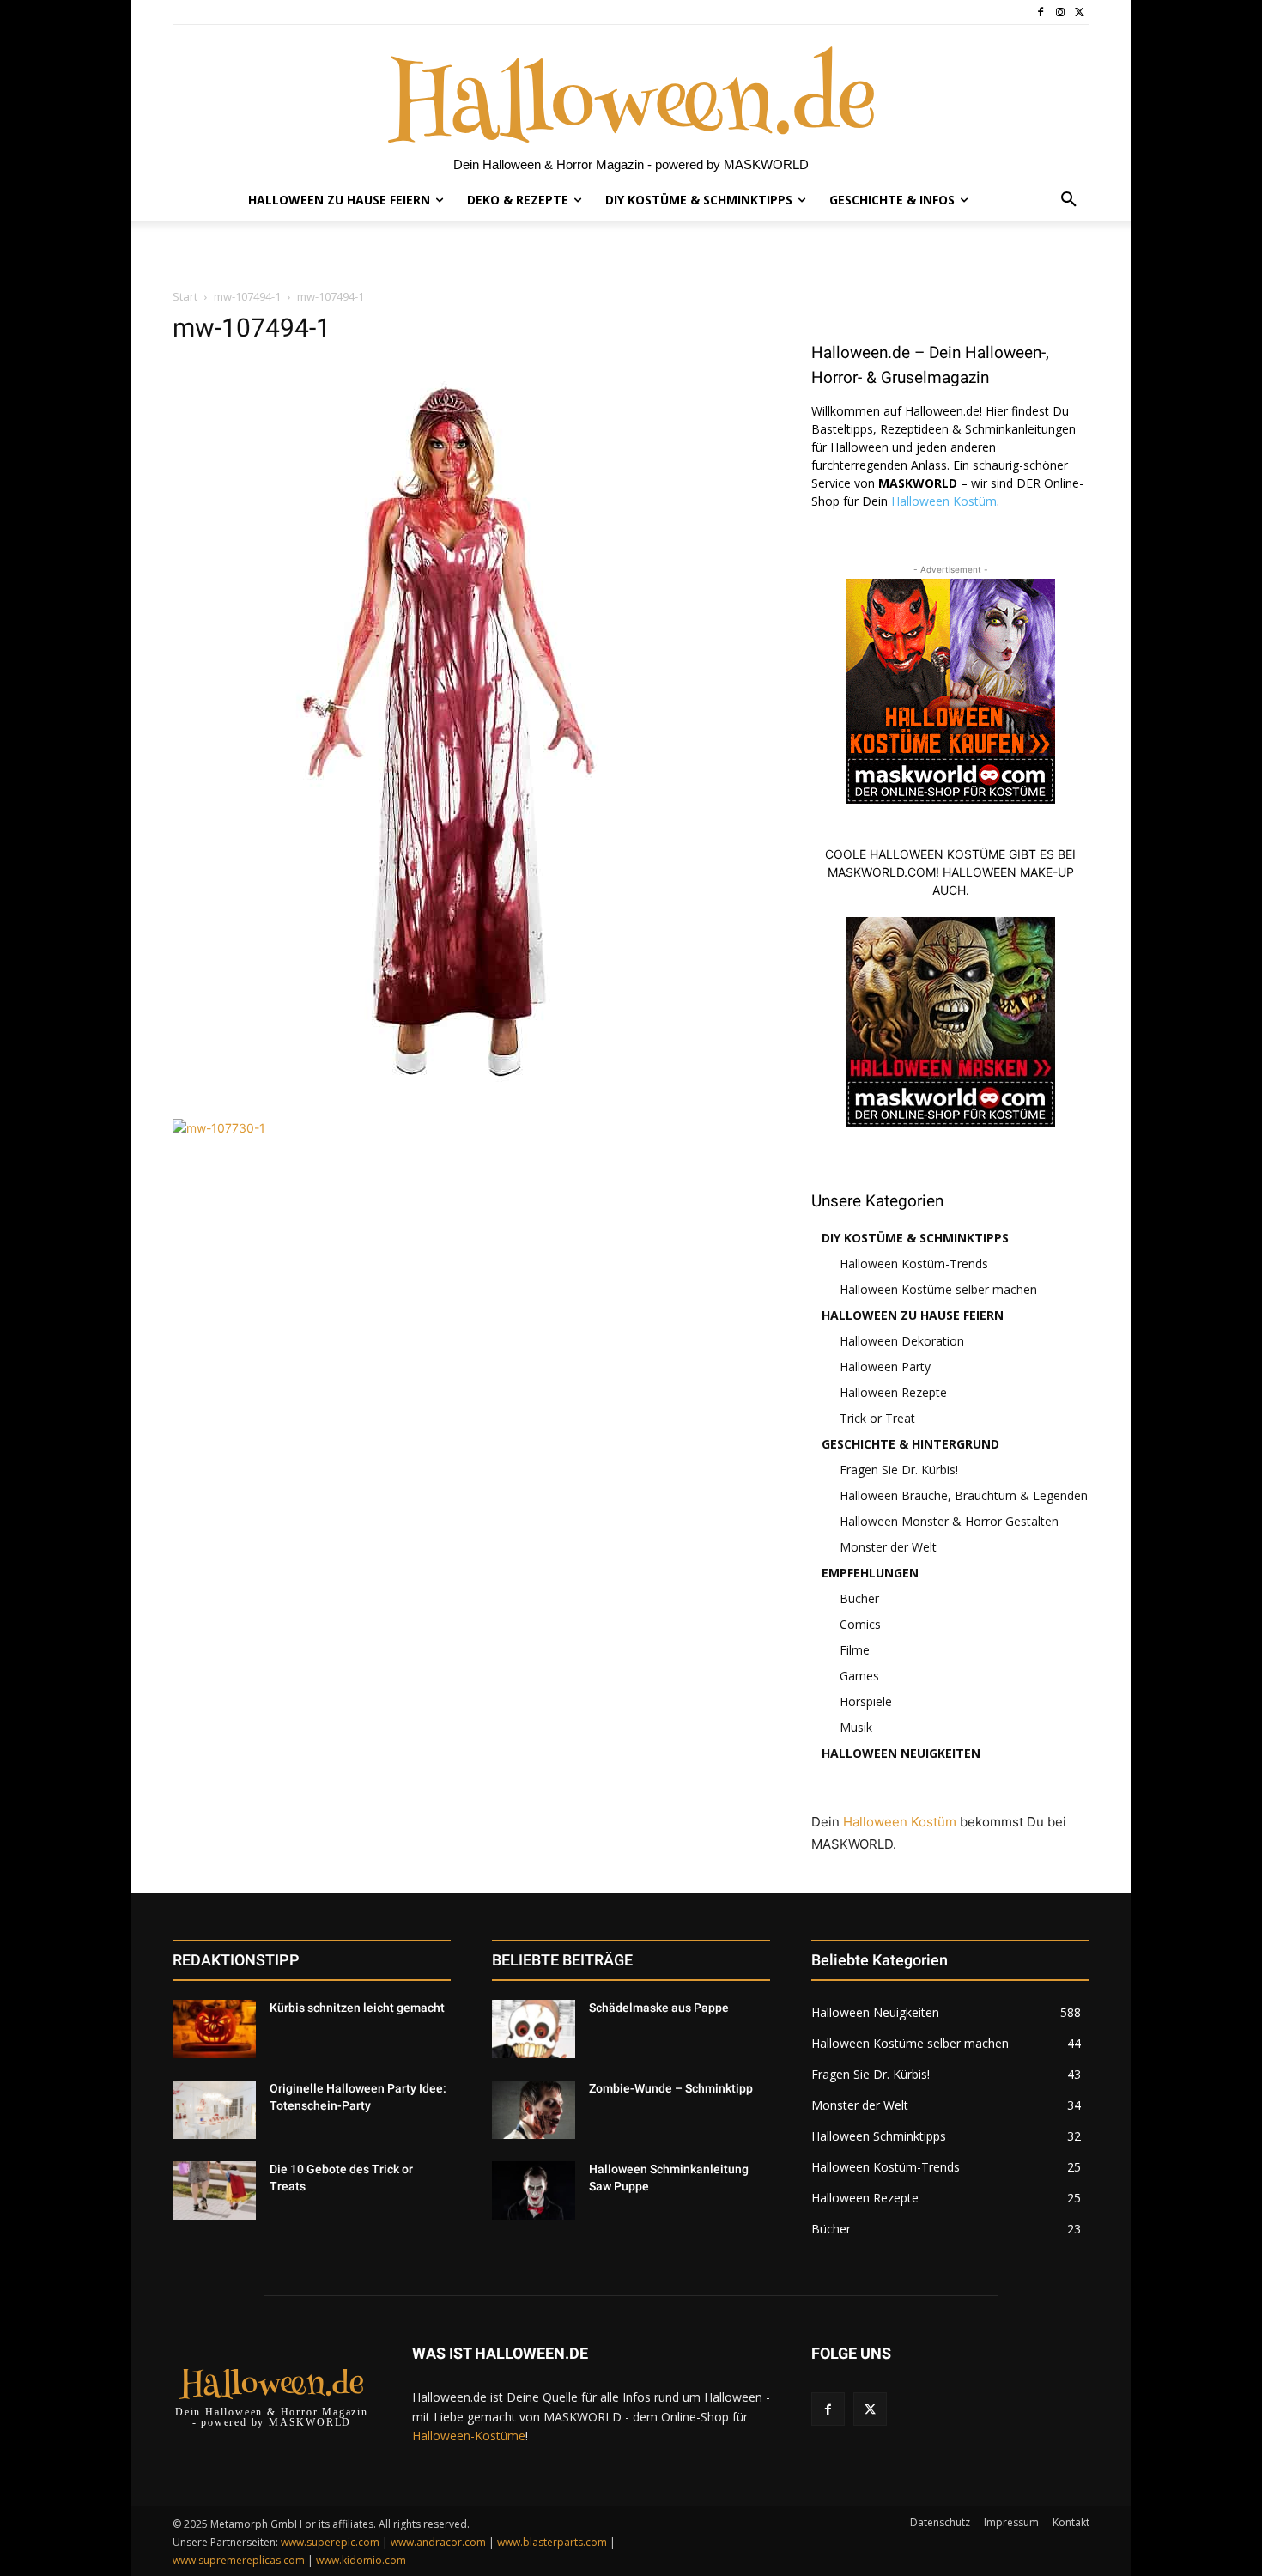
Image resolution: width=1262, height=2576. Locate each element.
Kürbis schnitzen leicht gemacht (357, 2008)
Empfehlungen (870, 1573)
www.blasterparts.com (552, 2542)
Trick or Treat (877, 1418)
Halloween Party (885, 1367)
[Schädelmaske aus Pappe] (534, 2029)
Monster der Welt (888, 1547)
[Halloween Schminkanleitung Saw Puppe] (534, 2190)
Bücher (859, 1598)
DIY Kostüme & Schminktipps (915, 1238)
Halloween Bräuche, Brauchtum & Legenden (964, 1495)
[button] (1069, 200)
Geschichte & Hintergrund (910, 1444)
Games (859, 1676)
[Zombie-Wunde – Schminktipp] (534, 2110)
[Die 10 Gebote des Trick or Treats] (214, 2190)
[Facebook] (1041, 12)
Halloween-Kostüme (469, 2436)
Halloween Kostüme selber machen (938, 1289)
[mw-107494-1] (447, 1101)
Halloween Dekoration (902, 1341)
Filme (855, 1650)
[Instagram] (1060, 12)
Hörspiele (866, 1701)
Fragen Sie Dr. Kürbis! (899, 1470)
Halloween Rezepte (893, 1392)
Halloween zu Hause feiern (913, 1315)
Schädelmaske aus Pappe (659, 2008)
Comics (860, 1624)
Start (185, 296)
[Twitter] (1080, 12)
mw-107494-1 (247, 296)
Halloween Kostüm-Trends (914, 1264)
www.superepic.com (330, 2542)
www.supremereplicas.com (239, 2560)
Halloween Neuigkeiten (901, 1753)
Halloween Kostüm (944, 501)
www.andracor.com (438, 2542)
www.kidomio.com (361, 2560)
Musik (856, 1727)
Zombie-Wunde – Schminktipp (671, 2088)
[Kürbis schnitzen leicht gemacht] (214, 2029)
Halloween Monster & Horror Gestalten (949, 1521)
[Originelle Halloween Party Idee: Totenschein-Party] (214, 2110)
